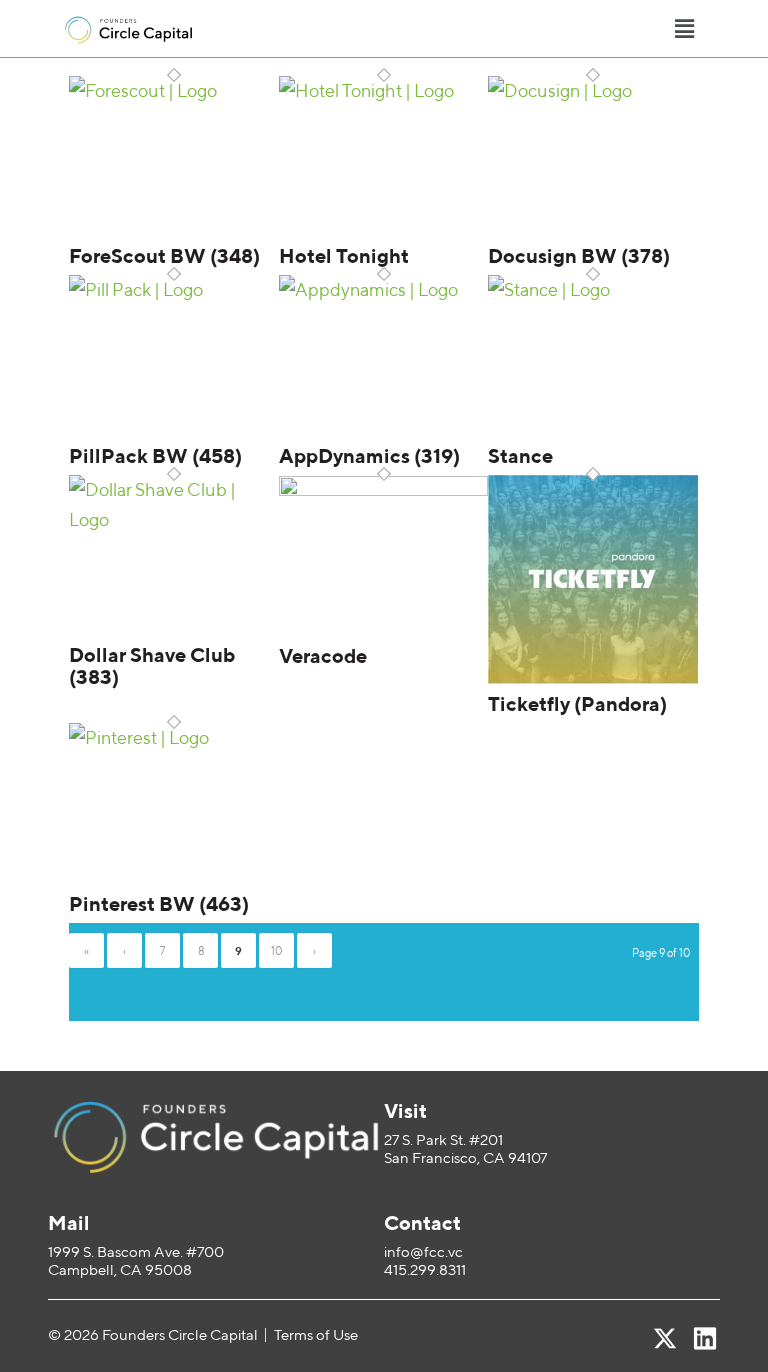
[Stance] (593, 289)
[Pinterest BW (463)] (174, 737)
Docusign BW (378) (579, 255)
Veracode (323, 655)
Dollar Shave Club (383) (152, 665)
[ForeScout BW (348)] (174, 90)
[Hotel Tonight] (384, 90)
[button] (684, 28)
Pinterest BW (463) (159, 903)
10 (276, 950)
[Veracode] (384, 489)
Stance (520, 455)
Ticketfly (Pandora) (577, 703)
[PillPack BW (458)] (174, 289)
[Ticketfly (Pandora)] (593, 677)
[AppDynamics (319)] (384, 289)
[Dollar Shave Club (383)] (174, 519)
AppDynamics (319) (369, 455)
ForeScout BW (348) (164, 255)
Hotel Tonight (344, 255)
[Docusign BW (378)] (593, 90)
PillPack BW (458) (155, 455)
